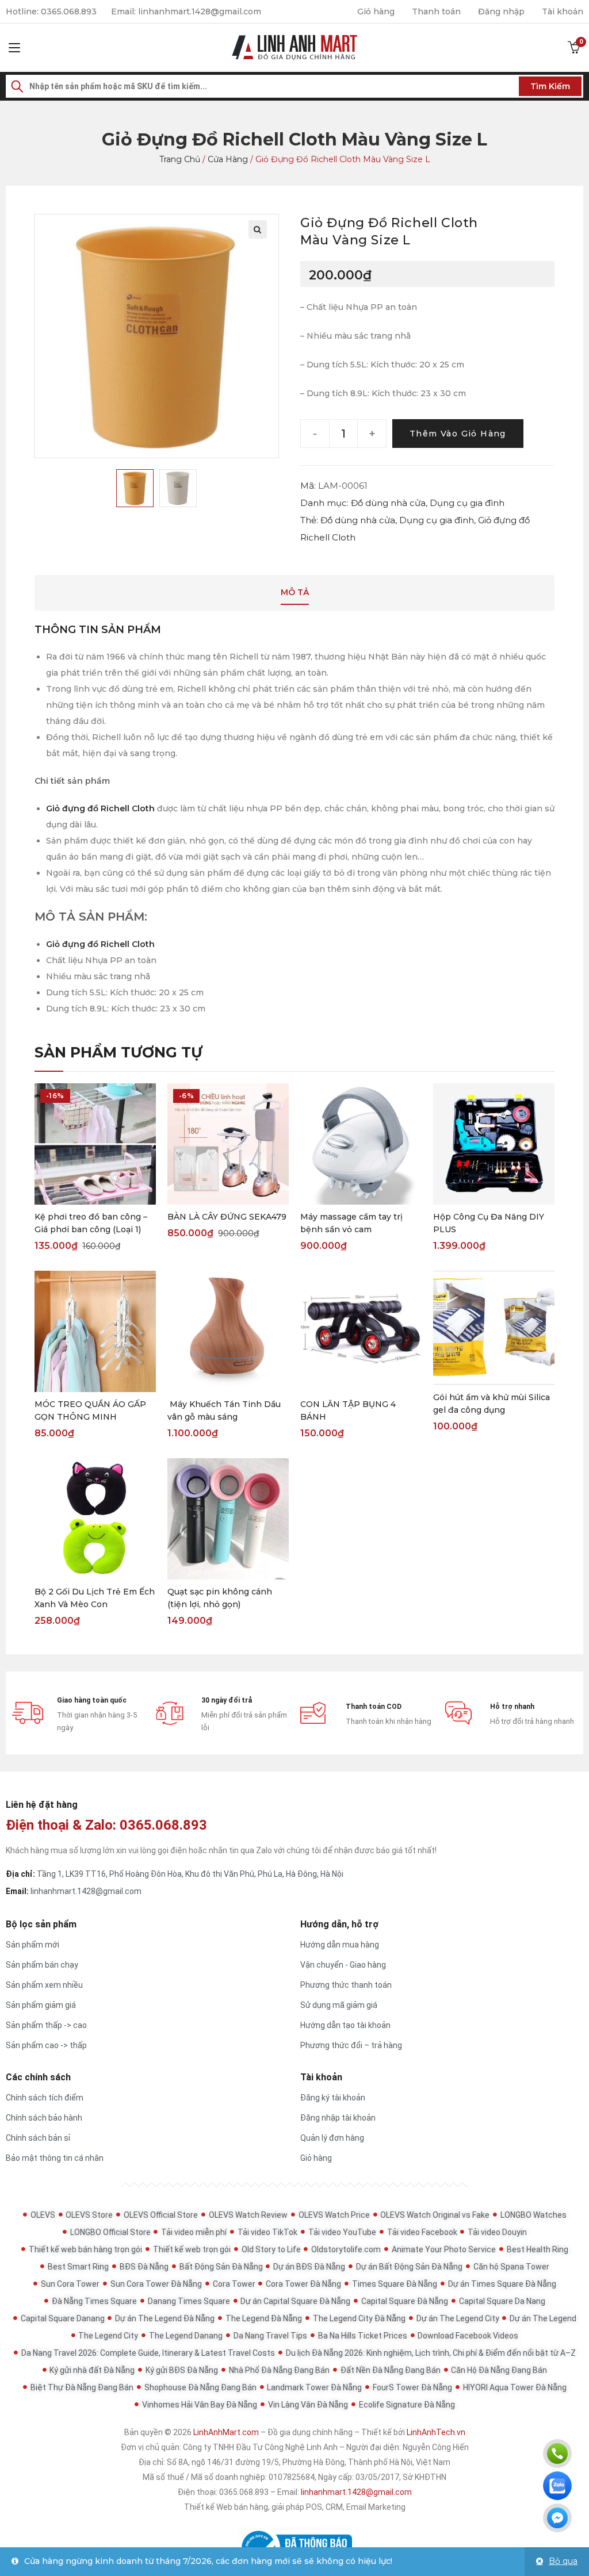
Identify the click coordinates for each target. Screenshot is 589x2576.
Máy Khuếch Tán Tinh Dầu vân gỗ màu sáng (224, 1410)
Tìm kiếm (550, 86)
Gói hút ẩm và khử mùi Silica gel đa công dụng (492, 1404)
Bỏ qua (563, 2561)
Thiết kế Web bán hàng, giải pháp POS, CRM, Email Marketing (295, 2507)
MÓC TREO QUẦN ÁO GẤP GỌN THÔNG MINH (90, 1410)
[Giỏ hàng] (574, 48)
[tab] (295, 593)
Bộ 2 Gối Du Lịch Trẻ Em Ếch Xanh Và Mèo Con (95, 1598)
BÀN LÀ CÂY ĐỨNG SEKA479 (227, 1217)
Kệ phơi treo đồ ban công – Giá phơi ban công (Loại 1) (91, 1223)
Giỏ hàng (376, 11)
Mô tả (295, 592)
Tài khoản (563, 11)
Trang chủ (180, 159)
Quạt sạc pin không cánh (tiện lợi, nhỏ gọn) (220, 1598)
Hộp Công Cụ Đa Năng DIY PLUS (489, 1223)
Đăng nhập (501, 11)
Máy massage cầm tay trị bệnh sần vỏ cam (351, 1223)
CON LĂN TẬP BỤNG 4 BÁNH (348, 1410)
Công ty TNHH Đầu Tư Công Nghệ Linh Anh (260, 2447)
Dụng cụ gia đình (467, 503)
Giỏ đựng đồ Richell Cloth (100, 808)
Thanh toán (436, 11)
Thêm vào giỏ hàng (458, 434)
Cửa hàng (228, 159)
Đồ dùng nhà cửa (388, 503)
